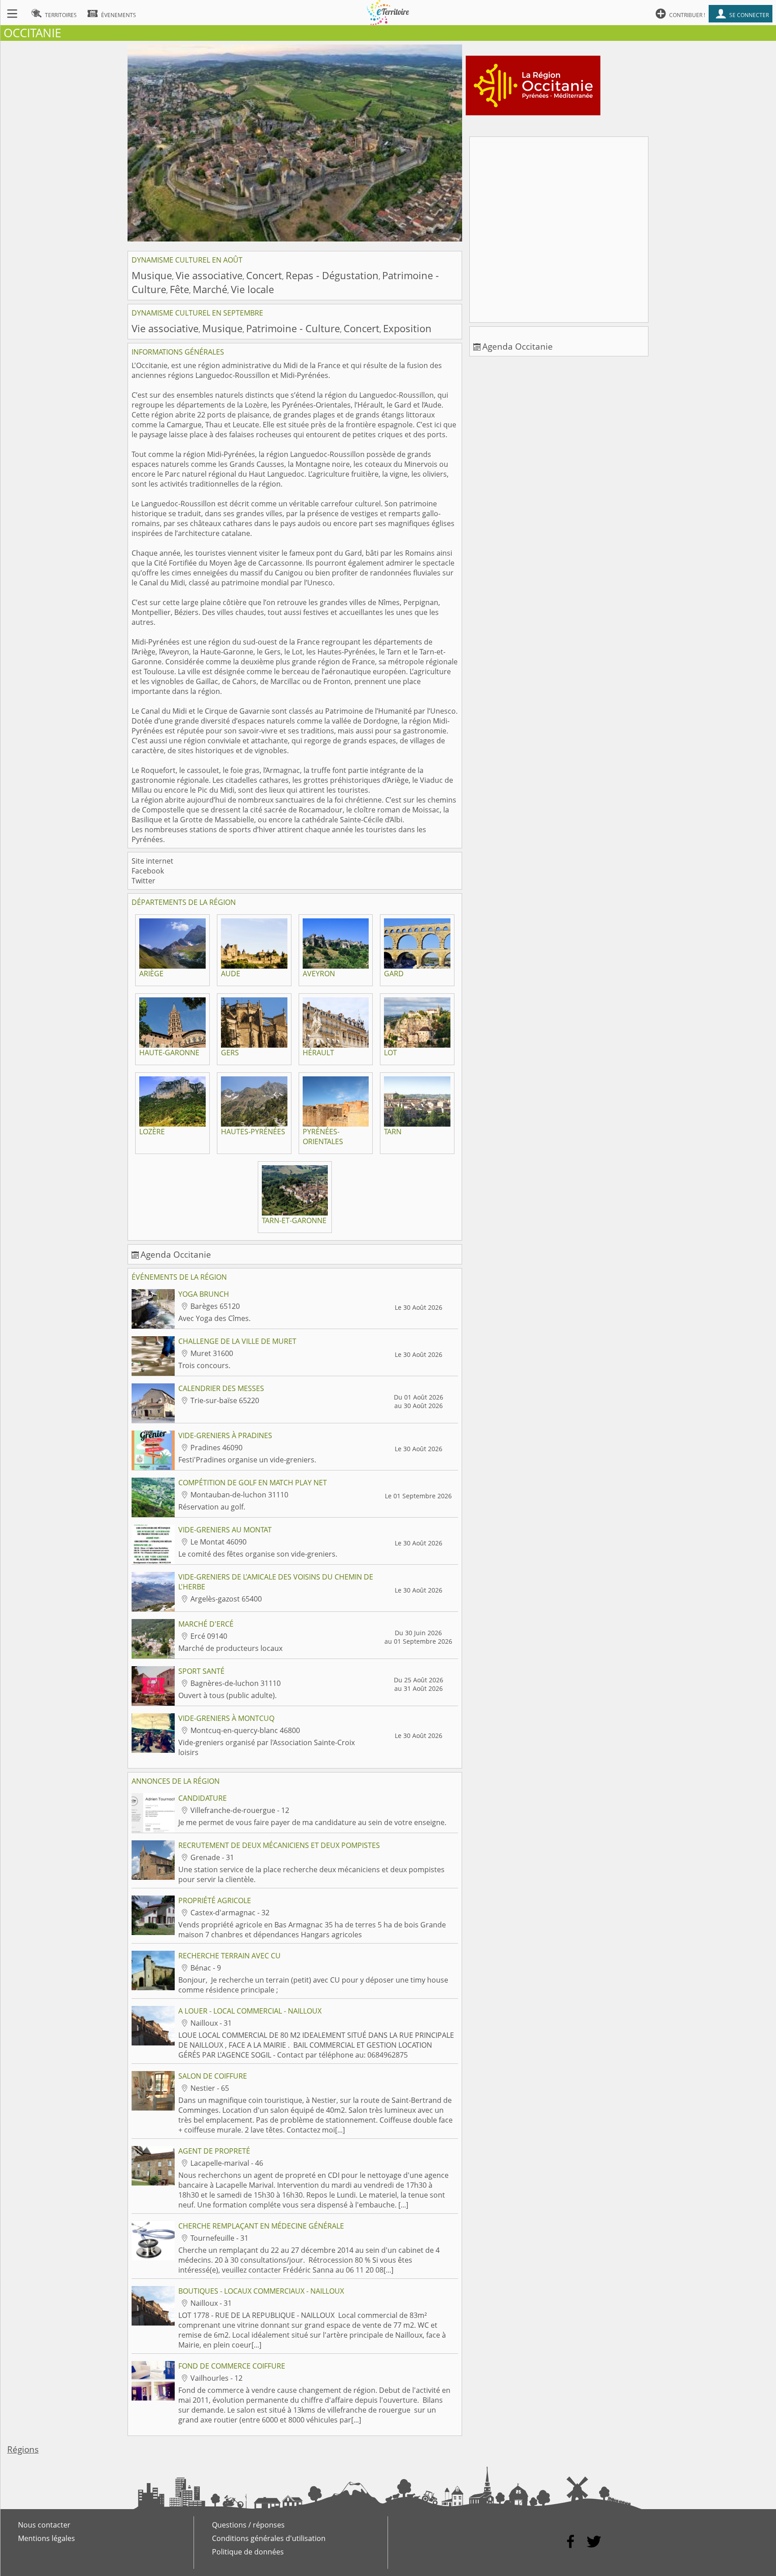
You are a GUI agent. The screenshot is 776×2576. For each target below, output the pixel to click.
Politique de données (248, 2552)
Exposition (407, 328)
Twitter (143, 881)
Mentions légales (46, 2538)
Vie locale (252, 289)
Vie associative (209, 275)
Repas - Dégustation (332, 275)
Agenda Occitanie (176, 1254)
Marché (210, 289)
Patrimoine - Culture (293, 328)
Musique (152, 275)
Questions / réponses (248, 2525)
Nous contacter (44, 2525)
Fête (179, 289)
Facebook (148, 871)
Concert (264, 275)
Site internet (152, 861)
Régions (23, 2449)
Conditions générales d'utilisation (269, 2538)
